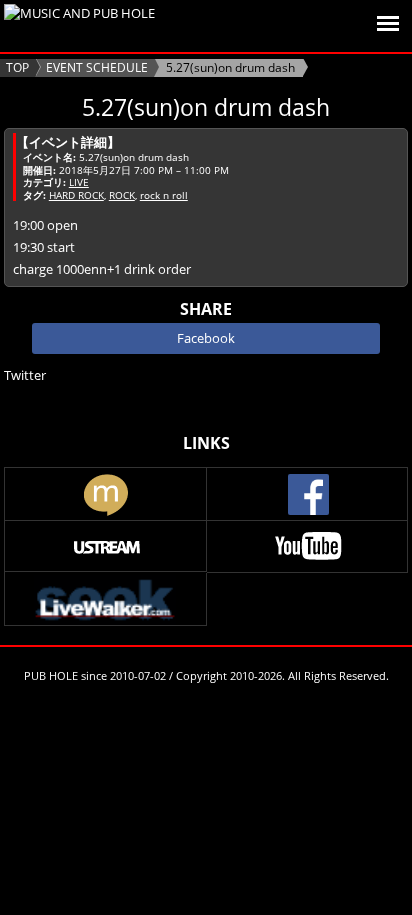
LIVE (79, 182)
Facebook (206, 338)
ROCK (122, 195)
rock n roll (164, 195)
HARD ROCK (76, 195)
